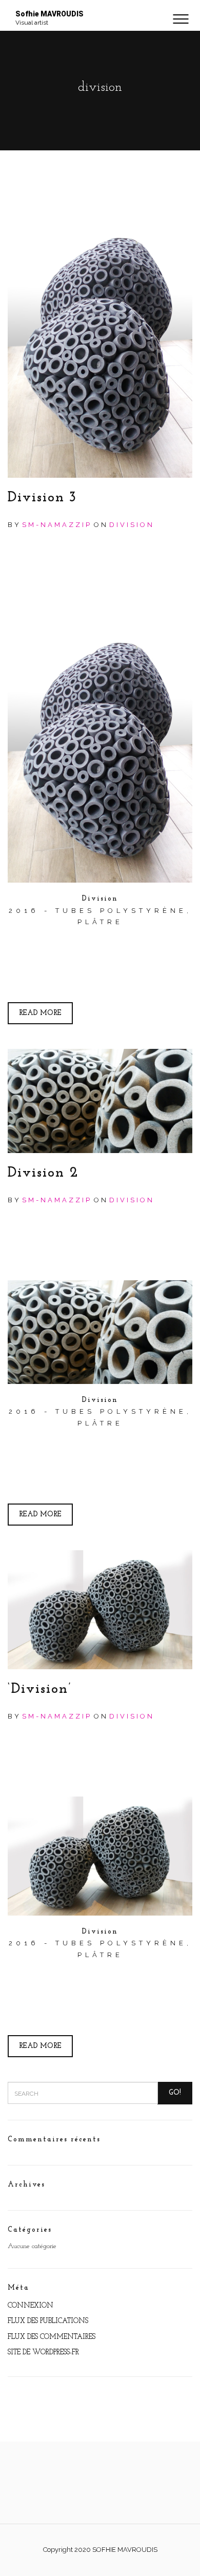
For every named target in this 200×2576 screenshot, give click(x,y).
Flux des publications (48, 2321)
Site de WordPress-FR (43, 2353)
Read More (40, 1013)
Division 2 (43, 1173)
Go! (175, 2093)
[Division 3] (100, 339)
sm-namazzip (57, 525)
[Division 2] (100, 1101)
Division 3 (42, 498)
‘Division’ (40, 1689)
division (132, 525)
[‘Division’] (100, 1610)
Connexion (31, 2306)
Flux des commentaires (52, 2337)
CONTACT (100, 41)
